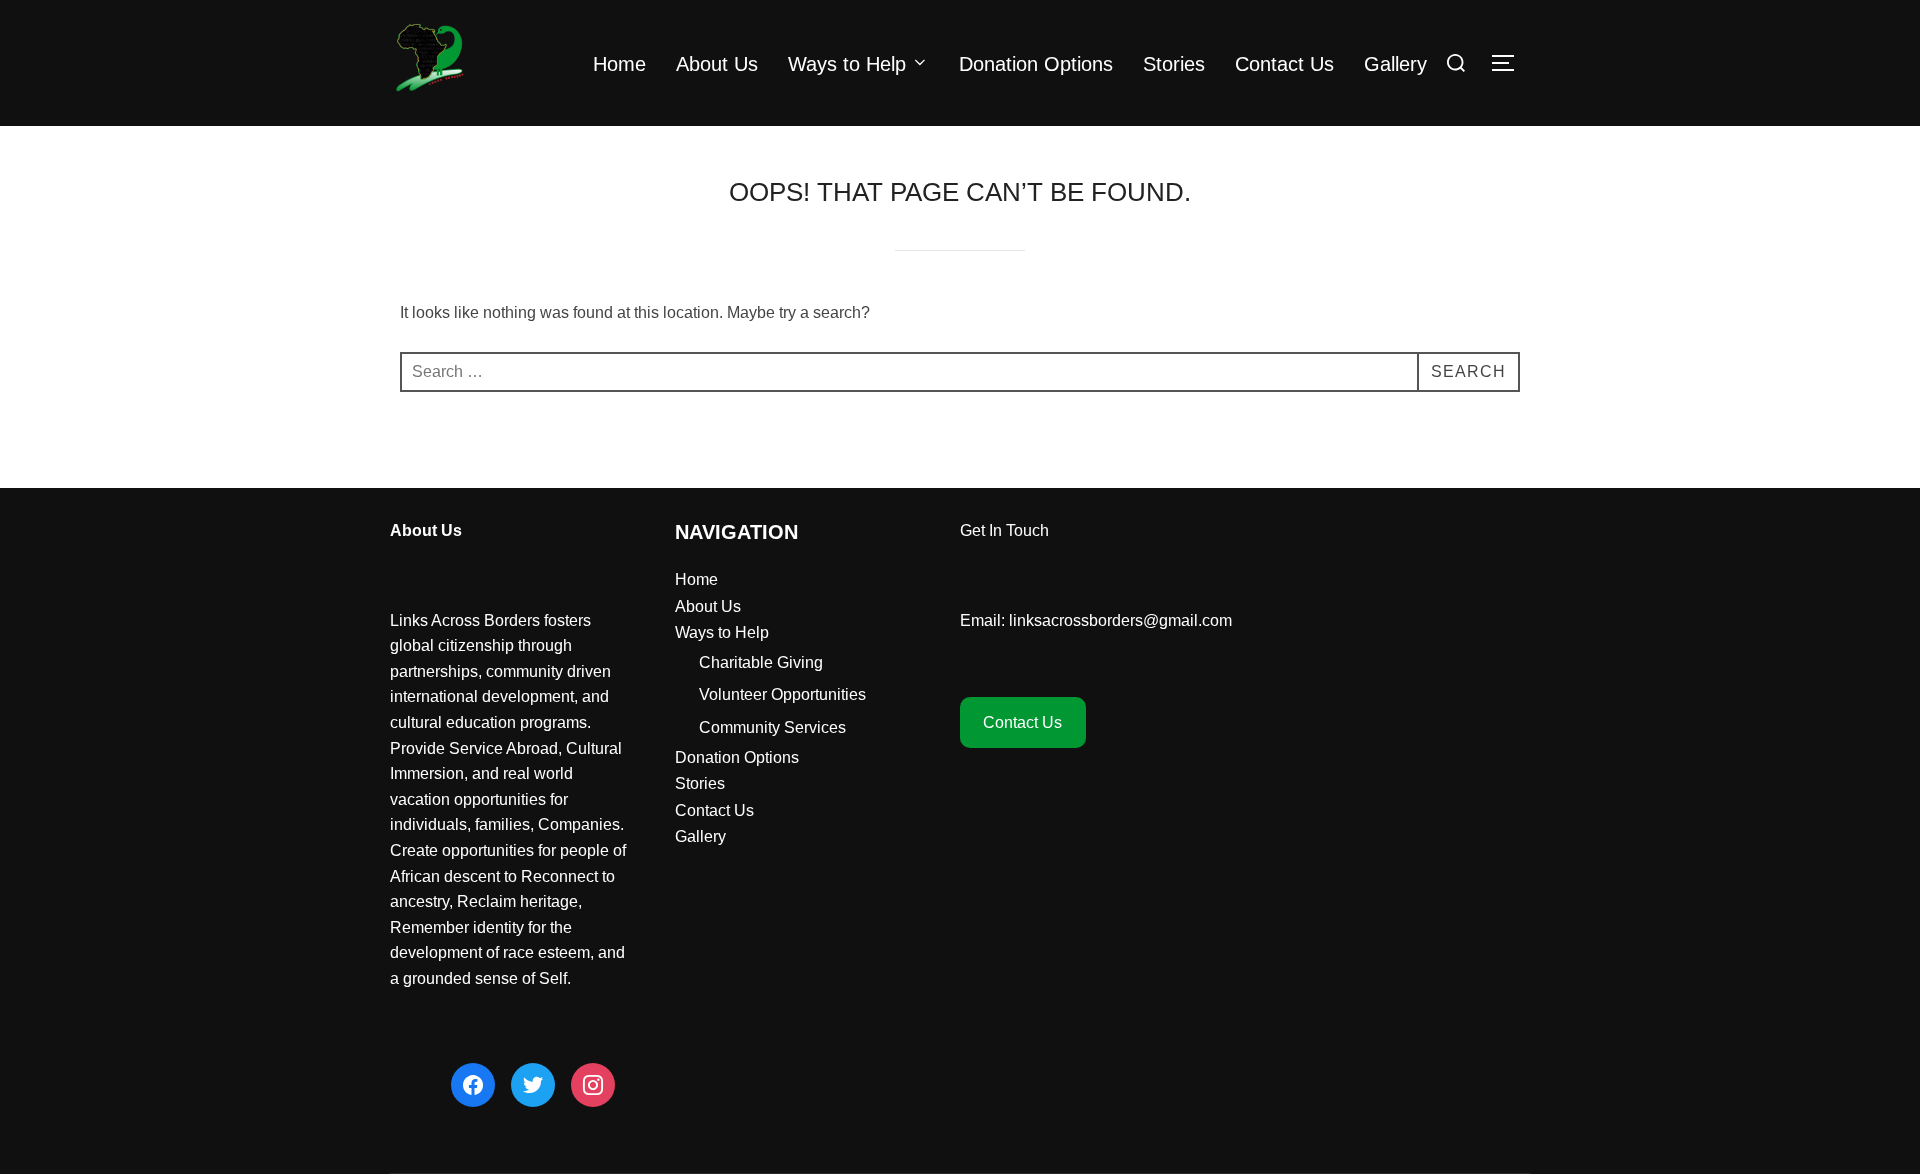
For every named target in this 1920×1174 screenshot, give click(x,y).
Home (619, 64)
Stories (1174, 64)
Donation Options (1036, 64)
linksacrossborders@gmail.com (1120, 620)
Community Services (772, 727)
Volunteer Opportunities (782, 694)
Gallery (1395, 64)
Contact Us (1284, 64)
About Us (717, 64)
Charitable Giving (761, 662)
